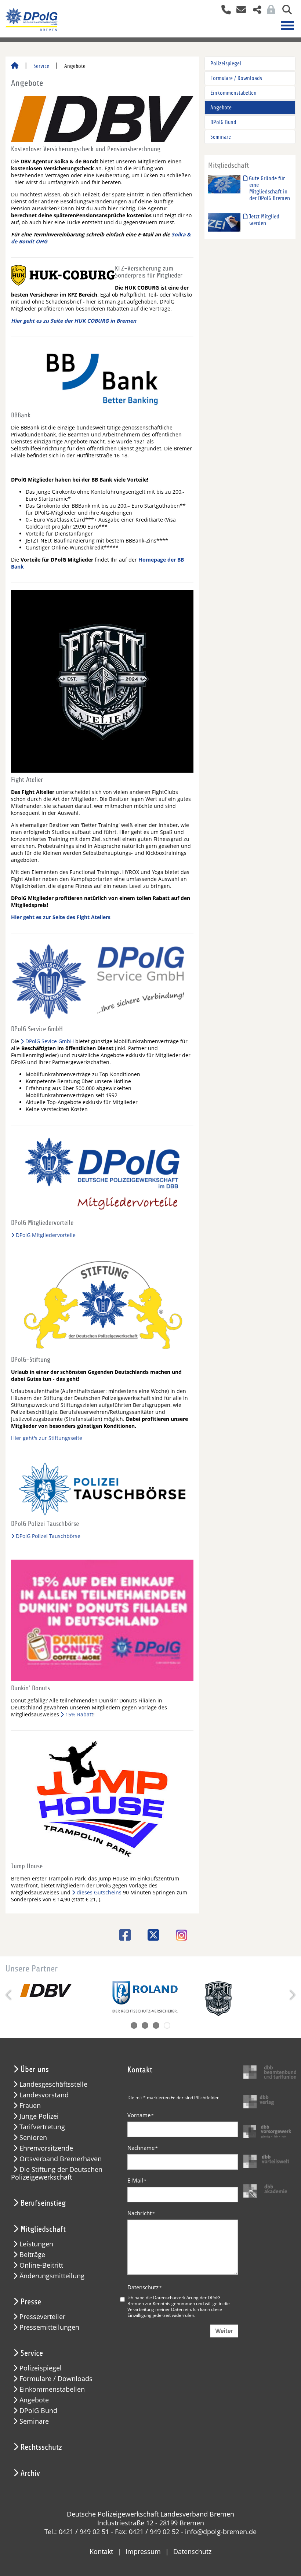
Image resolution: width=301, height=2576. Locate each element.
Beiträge (32, 2255)
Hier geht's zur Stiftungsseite (47, 1438)
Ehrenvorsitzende (46, 2148)
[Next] (292, 1995)
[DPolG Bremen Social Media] (254, 10)
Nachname (143, 2148)
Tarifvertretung (42, 2127)
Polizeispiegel (226, 64)
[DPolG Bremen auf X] (151, 1935)
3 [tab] (156, 2025)
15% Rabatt (79, 1714)
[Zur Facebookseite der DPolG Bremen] (122, 1935)
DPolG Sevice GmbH (50, 1041)
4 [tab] (167, 2025)
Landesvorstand (44, 2095)
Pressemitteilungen (49, 2327)
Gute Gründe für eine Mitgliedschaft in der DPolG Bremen (269, 188)
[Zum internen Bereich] (269, 10)
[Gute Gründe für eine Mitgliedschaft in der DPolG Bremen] (224, 184)
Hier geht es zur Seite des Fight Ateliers (61, 917)
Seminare (221, 137)
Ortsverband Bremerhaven (61, 2159)
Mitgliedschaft (43, 2229)
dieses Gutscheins (99, 1892)
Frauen (30, 2106)
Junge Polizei (39, 2116)
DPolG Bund (223, 122)
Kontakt (101, 2551)
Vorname (141, 2115)
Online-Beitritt (41, 2265)
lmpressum (143, 2551)
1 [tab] (134, 2025)
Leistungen (36, 2244)
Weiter (224, 2331)
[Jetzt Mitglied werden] (224, 222)
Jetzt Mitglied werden (263, 220)
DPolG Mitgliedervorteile (46, 1235)
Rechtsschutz (41, 2447)
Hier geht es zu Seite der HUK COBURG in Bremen (74, 321)
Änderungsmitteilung (52, 2276)
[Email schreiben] (239, 10)
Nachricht (141, 2213)
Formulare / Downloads (236, 78)
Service (41, 66)
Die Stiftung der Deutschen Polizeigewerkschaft (57, 2173)
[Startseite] (15, 66)
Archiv (30, 2473)
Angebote (221, 108)
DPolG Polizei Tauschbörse (48, 1536)
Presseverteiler (42, 2317)
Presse (31, 2302)
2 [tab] (145, 2025)
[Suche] (284, 10)
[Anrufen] (223, 10)
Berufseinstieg (43, 2203)
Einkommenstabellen (233, 93)
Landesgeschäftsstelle (53, 2084)
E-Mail (137, 2180)
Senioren (33, 2138)
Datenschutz (145, 2287)
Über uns (35, 2069)
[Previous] (9, 1995)
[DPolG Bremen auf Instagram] (179, 1936)
